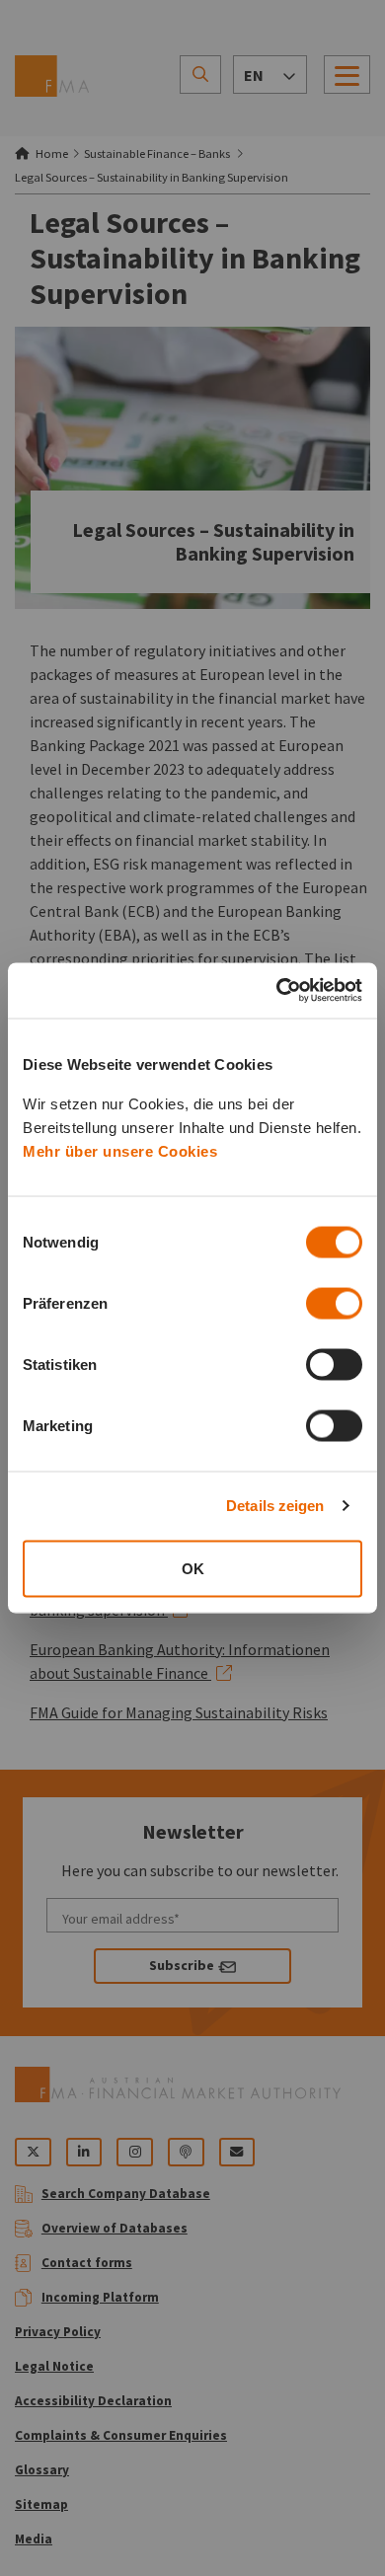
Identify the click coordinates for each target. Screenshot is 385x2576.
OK (193, 1568)
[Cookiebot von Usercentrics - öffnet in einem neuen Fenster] (277, 991)
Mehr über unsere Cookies (120, 1150)
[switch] (334, 1303)
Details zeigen (275, 1506)
